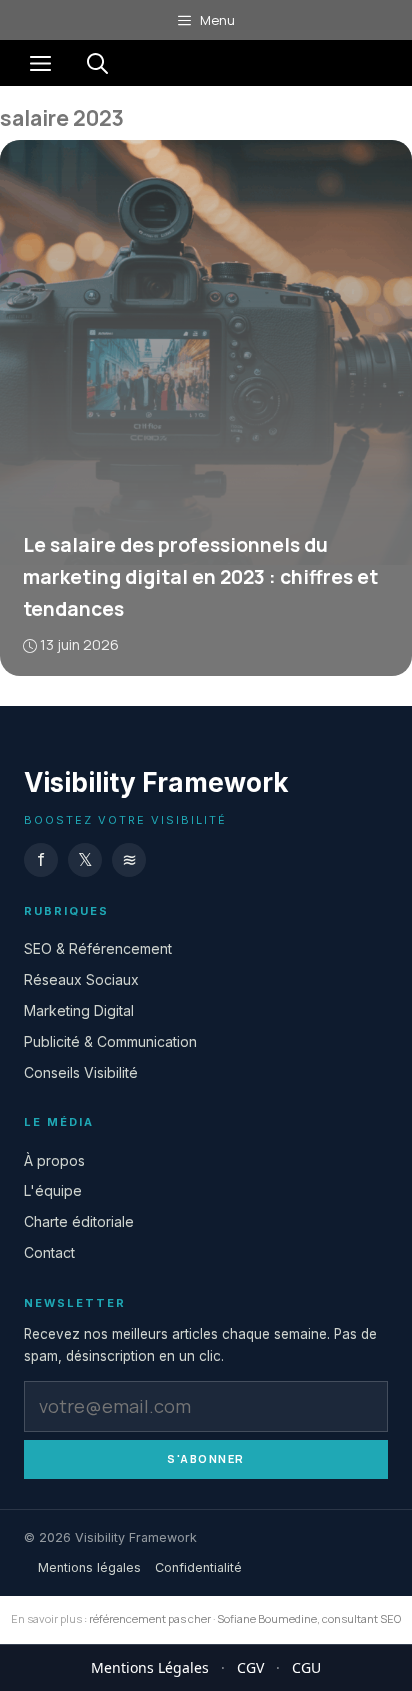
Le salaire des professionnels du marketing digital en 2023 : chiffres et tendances (200, 577)
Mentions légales (89, 1566)
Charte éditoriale (79, 1221)
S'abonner (206, 1458)
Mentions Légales (150, 1667)
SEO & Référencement (98, 948)
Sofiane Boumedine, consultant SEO (309, 1618)
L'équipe (53, 1190)
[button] (97, 63)
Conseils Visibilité (81, 1071)
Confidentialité (198, 1566)
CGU (306, 1667)
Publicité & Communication (110, 1040)
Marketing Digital (79, 1010)
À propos (54, 1159)
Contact (49, 1252)
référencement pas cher (150, 1618)
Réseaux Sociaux (81, 979)
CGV (250, 1667)
